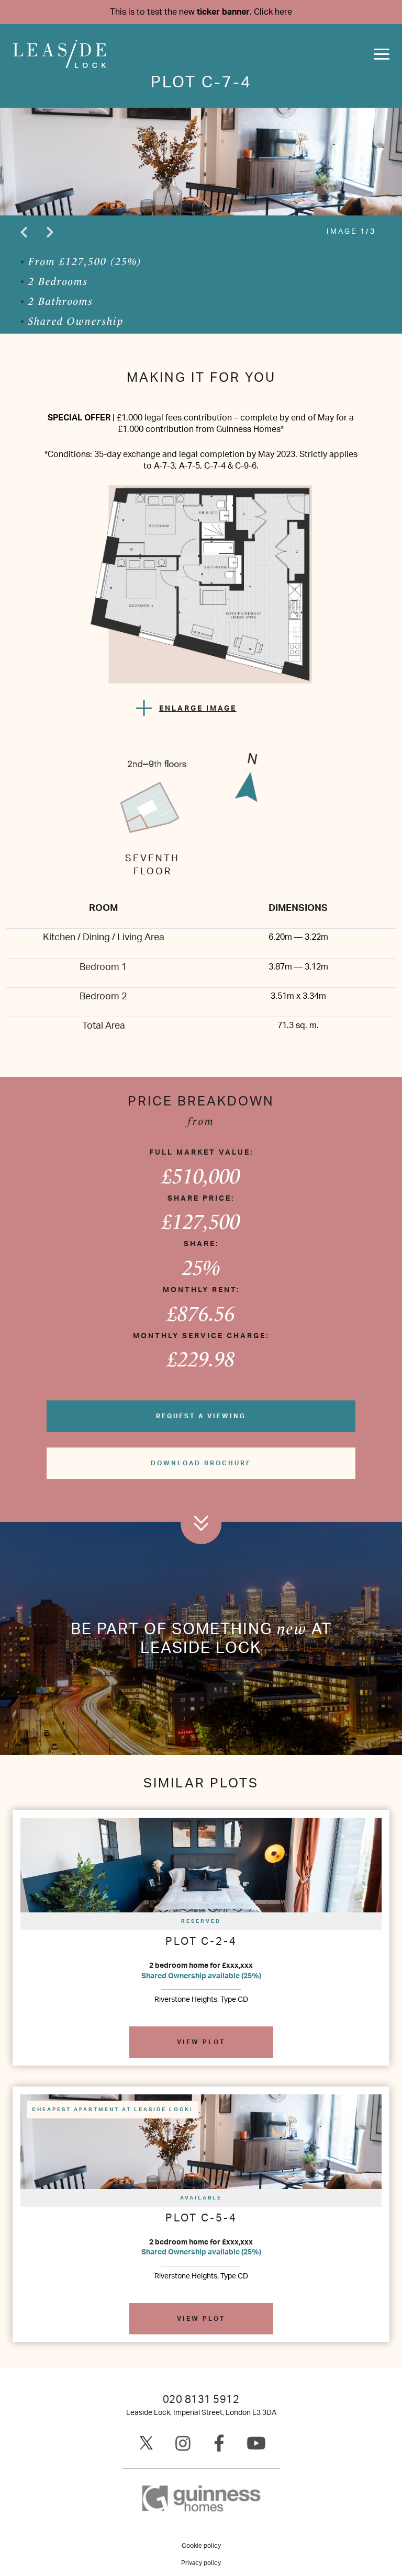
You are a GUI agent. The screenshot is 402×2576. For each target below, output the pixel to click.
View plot (201, 2042)
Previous (24, 232)
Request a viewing (201, 1416)
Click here (273, 12)
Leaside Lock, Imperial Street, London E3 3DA (201, 2413)
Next (50, 232)
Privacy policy (201, 2563)
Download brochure (201, 1463)
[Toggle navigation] (382, 54)
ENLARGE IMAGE (198, 709)
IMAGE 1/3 (351, 232)
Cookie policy (201, 2546)
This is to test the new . (201, 12)
